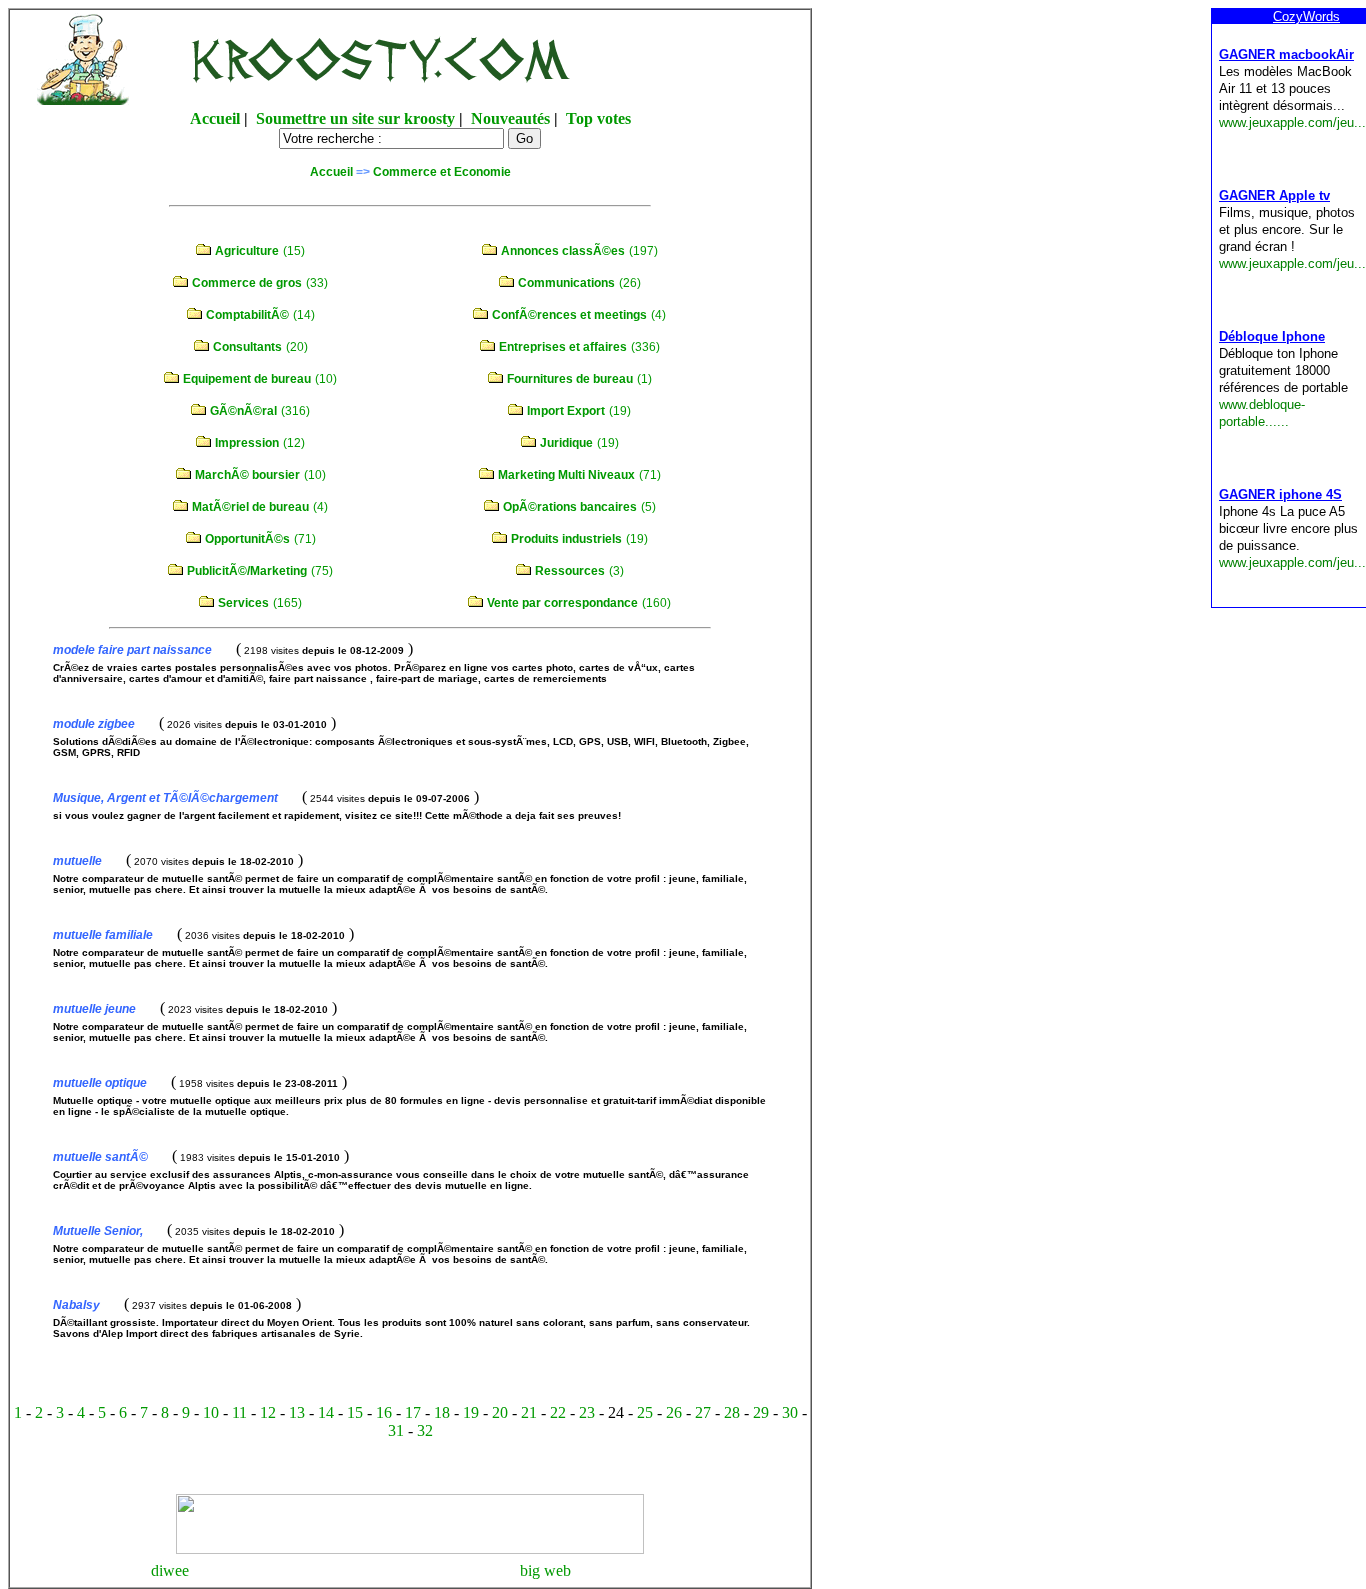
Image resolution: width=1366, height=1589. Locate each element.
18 (442, 1412)
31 (396, 1430)
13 (297, 1412)
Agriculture (247, 251)
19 (471, 1412)
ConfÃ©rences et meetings (569, 315)
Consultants (247, 347)
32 (425, 1430)
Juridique (566, 443)
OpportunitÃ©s (247, 539)
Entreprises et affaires (563, 347)
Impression (247, 443)
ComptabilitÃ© (247, 315)
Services (243, 603)
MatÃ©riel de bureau (250, 507)
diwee (170, 1570)
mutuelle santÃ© (100, 1157)
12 (268, 1412)
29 (761, 1412)
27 (703, 1412)
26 (674, 1412)
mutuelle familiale (103, 935)
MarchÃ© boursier (247, 475)
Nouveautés (510, 118)
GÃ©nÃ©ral (243, 411)
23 (587, 1412)
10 (211, 1412)
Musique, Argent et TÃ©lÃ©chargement (165, 798)
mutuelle (77, 861)
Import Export (566, 411)
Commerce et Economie (442, 172)
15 (355, 1412)
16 (384, 1412)
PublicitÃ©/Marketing (247, 571)
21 (529, 1412)
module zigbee (94, 724)
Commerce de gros (247, 283)
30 (790, 1412)
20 (500, 1412)
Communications (566, 283)
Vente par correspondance (562, 603)
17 (413, 1412)
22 (558, 1412)
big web (545, 1570)
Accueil (215, 118)
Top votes (598, 118)
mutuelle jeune (94, 1009)
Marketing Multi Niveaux (566, 475)
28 (732, 1412)
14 (326, 1412)
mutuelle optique (100, 1083)
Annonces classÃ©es (563, 251)
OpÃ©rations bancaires (570, 507)
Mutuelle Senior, (98, 1231)
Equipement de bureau (247, 379)
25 (645, 1412)
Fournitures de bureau (570, 379)
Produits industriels (566, 539)
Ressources (570, 571)
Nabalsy (76, 1305)
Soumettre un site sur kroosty (355, 118)
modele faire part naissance (132, 650)
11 (239, 1412)
